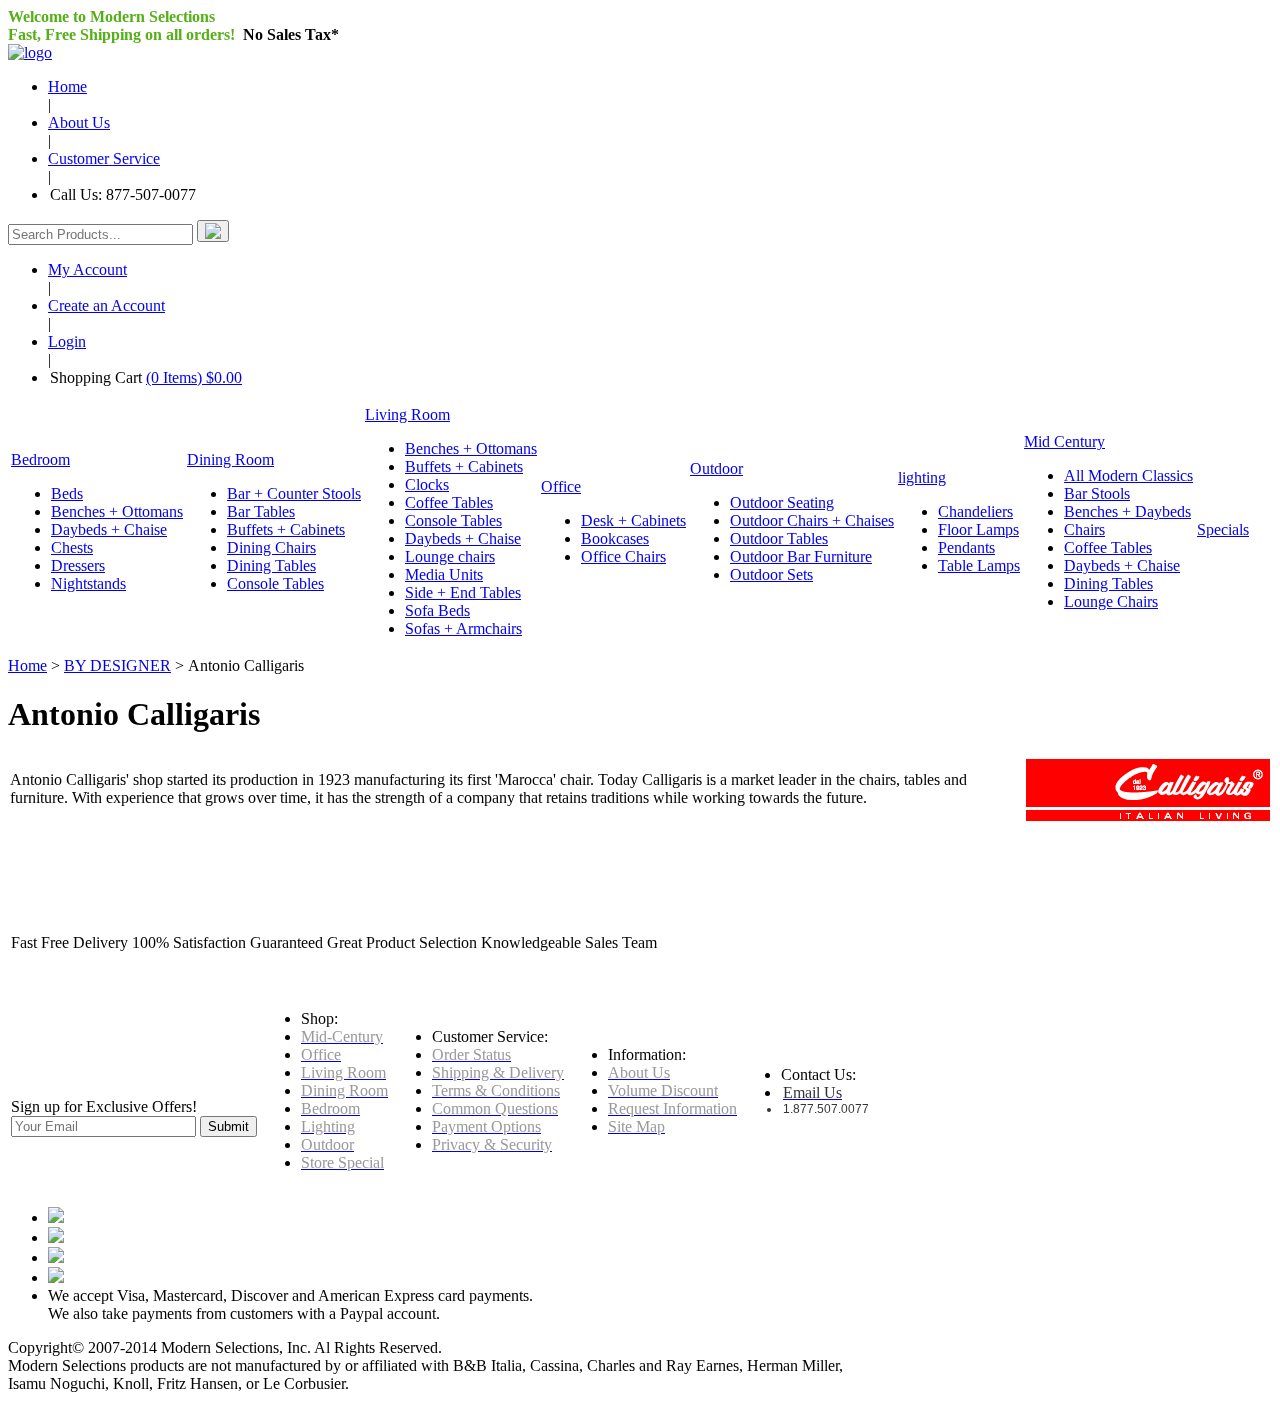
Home (67, 86)
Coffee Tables (449, 502)
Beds (67, 493)
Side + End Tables (463, 592)
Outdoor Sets (771, 574)
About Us (79, 122)
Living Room (407, 414)
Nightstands (88, 583)
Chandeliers (975, 511)
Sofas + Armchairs (463, 628)
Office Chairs (623, 556)
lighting (922, 477)
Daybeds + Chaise (109, 529)
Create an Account (106, 305)
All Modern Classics (1128, 475)
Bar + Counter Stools (294, 493)
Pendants (966, 547)
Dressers (78, 565)
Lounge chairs (450, 556)
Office (561, 486)
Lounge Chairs (1111, 601)
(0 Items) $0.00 (194, 377)
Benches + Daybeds (1127, 511)
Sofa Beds (437, 610)
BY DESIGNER (117, 665)
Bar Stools (1097, 493)
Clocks (427, 484)
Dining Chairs (271, 547)
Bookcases (615, 538)
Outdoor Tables (779, 538)
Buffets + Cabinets (286, 529)
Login (67, 341)
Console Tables (275, 583)
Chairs (1084, 529)
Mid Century (1064, 441)
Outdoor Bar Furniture (801, 556)
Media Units (444, 574)
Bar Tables (261, 511)
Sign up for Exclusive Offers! (104, 1106)
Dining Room (230, 459)
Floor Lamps (978, 529)
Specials (1223, 529)
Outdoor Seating (782, 502)
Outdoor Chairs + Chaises (812, 520)
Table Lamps (979, 565)
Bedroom (40, 459)
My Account (87, 269)
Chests (72, 547)
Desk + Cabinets (633, 520)
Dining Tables (271, 565)
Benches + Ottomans (117, 511)
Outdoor (716, 468)
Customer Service (104, 158)
